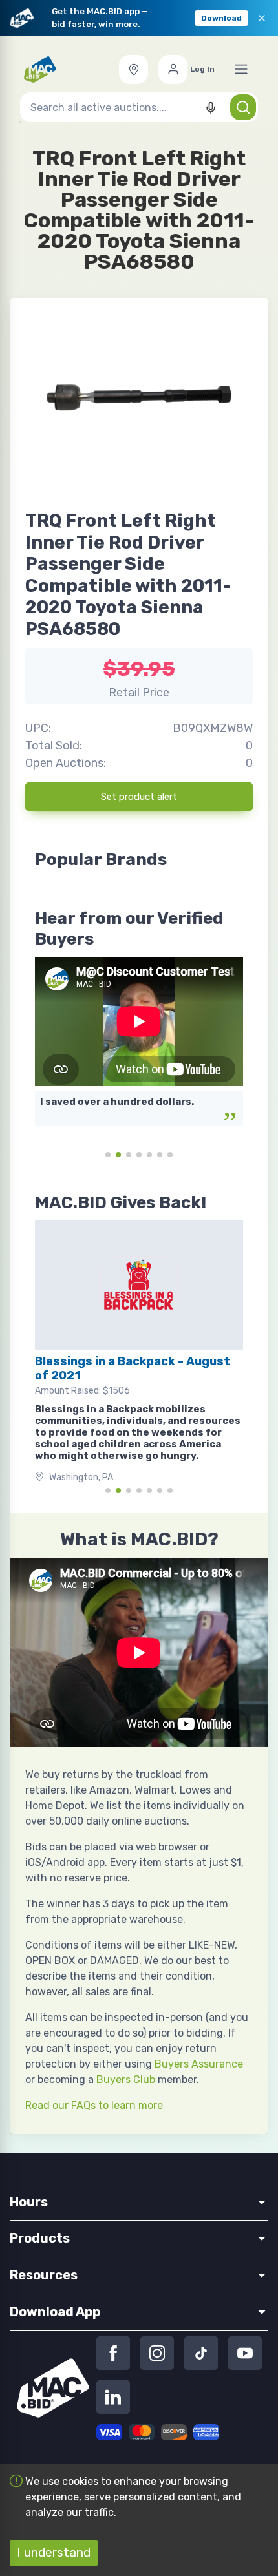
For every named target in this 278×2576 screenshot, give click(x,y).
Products (40, 2238)
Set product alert (139, 797)
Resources (44, 2275)
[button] (134, 69)
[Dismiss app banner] (262, 18)
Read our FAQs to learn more (94, 2105)
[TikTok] (201, 2353)
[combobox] (139, 107)
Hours (29, 2202)
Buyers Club (126, 2079)
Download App (55, 2312)
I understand (54, 2552)
